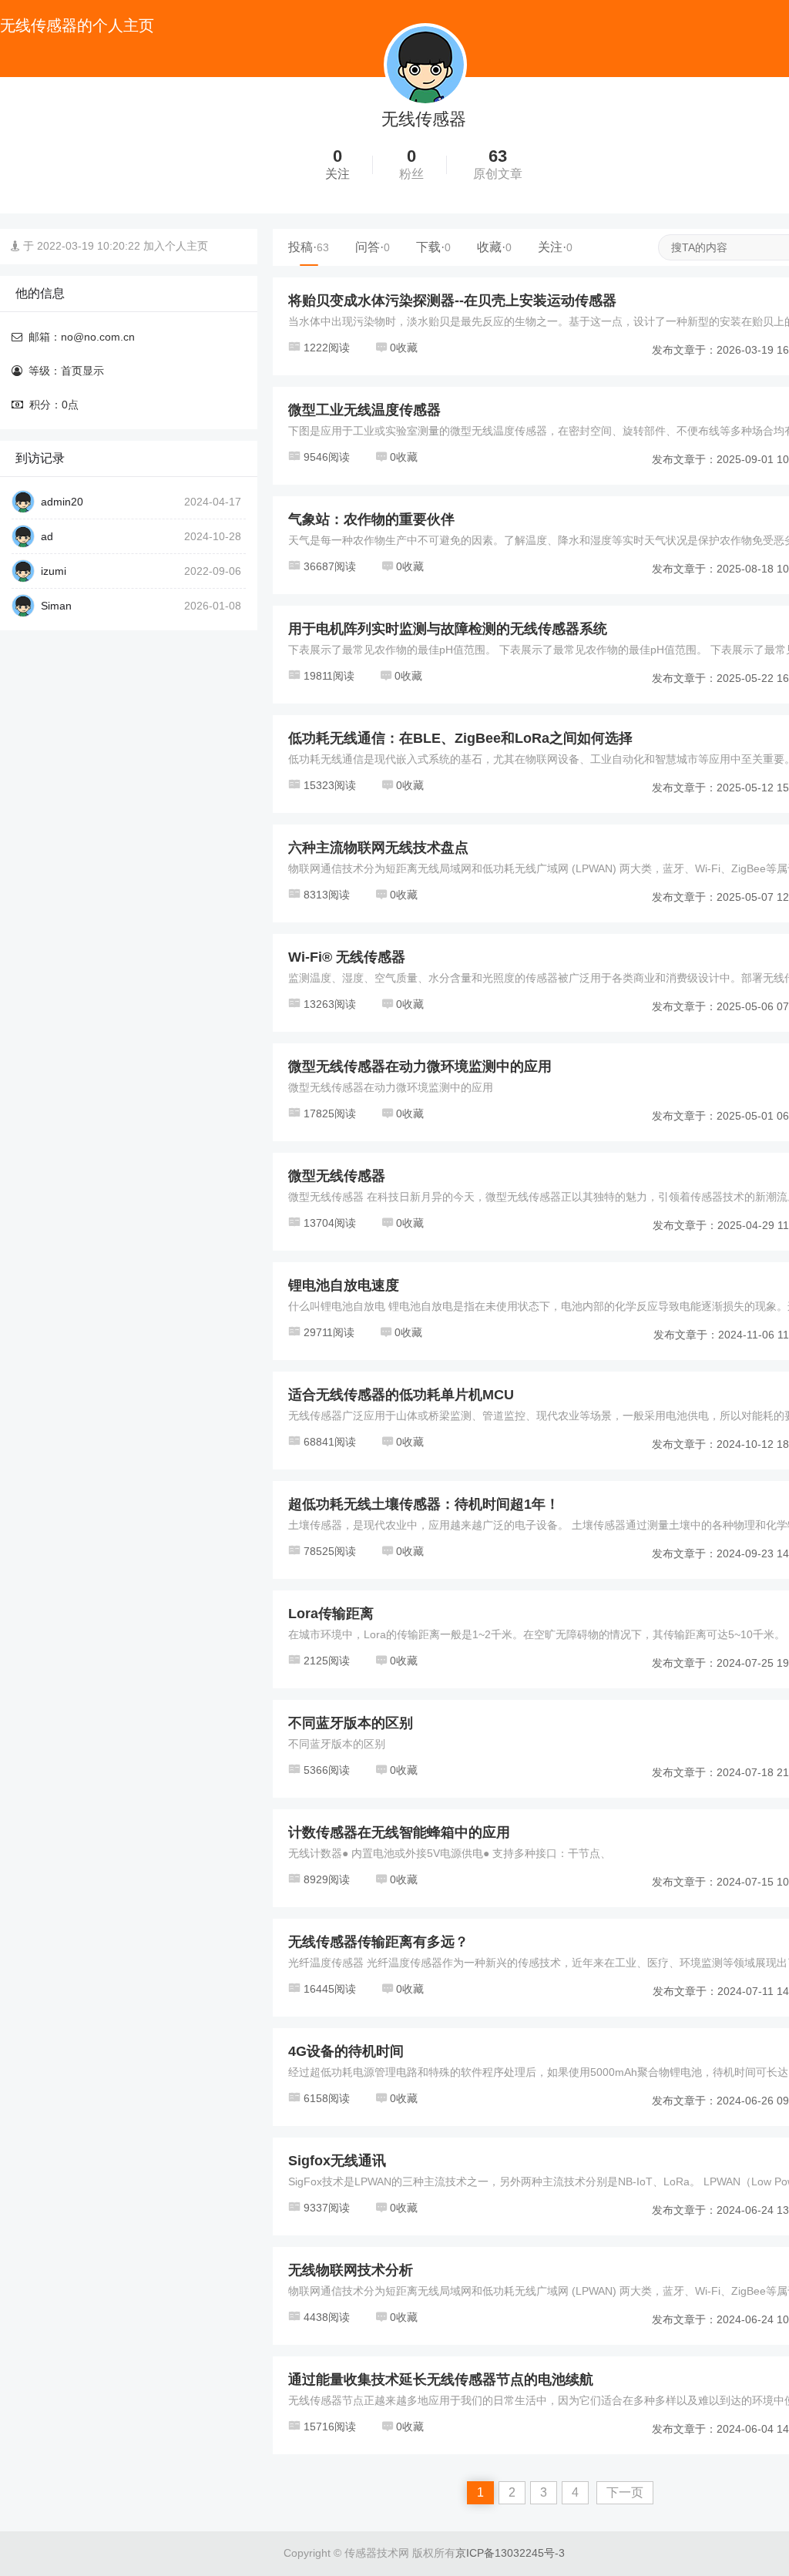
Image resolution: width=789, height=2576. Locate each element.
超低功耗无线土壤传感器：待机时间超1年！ (424, 1504)
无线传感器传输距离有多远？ (378, 1942)
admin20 (62, 502)
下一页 (625, 2492)
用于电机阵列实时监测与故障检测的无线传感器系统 (448, 629)
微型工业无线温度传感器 (364, 410)
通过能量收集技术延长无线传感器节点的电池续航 (441, 2380)
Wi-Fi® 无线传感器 (347, 957)
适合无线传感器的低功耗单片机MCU (401, 1395)
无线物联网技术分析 (351, 2270)
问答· (373, 247)
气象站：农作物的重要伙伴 (371, 519)
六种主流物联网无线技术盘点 (378, 848)
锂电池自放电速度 (344, 1285)
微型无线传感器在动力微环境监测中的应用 (420, 1066)
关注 (337, 174)
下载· (433, 247)
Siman (56, 606)
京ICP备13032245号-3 (510, 2553)
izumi (54, 571)
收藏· (494, 247)
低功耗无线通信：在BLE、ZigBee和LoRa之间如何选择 (460, 738)
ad (47, 536)
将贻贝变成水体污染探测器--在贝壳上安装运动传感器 (452, 301)
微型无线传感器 (337, 1176)
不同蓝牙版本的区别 (351, 1723)
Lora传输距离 (331, 1614)
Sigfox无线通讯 (337, 2161)
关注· (555, 247)
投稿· (309, 247)
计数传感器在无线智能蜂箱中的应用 (399, 1832)
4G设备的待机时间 (346, 2051)
